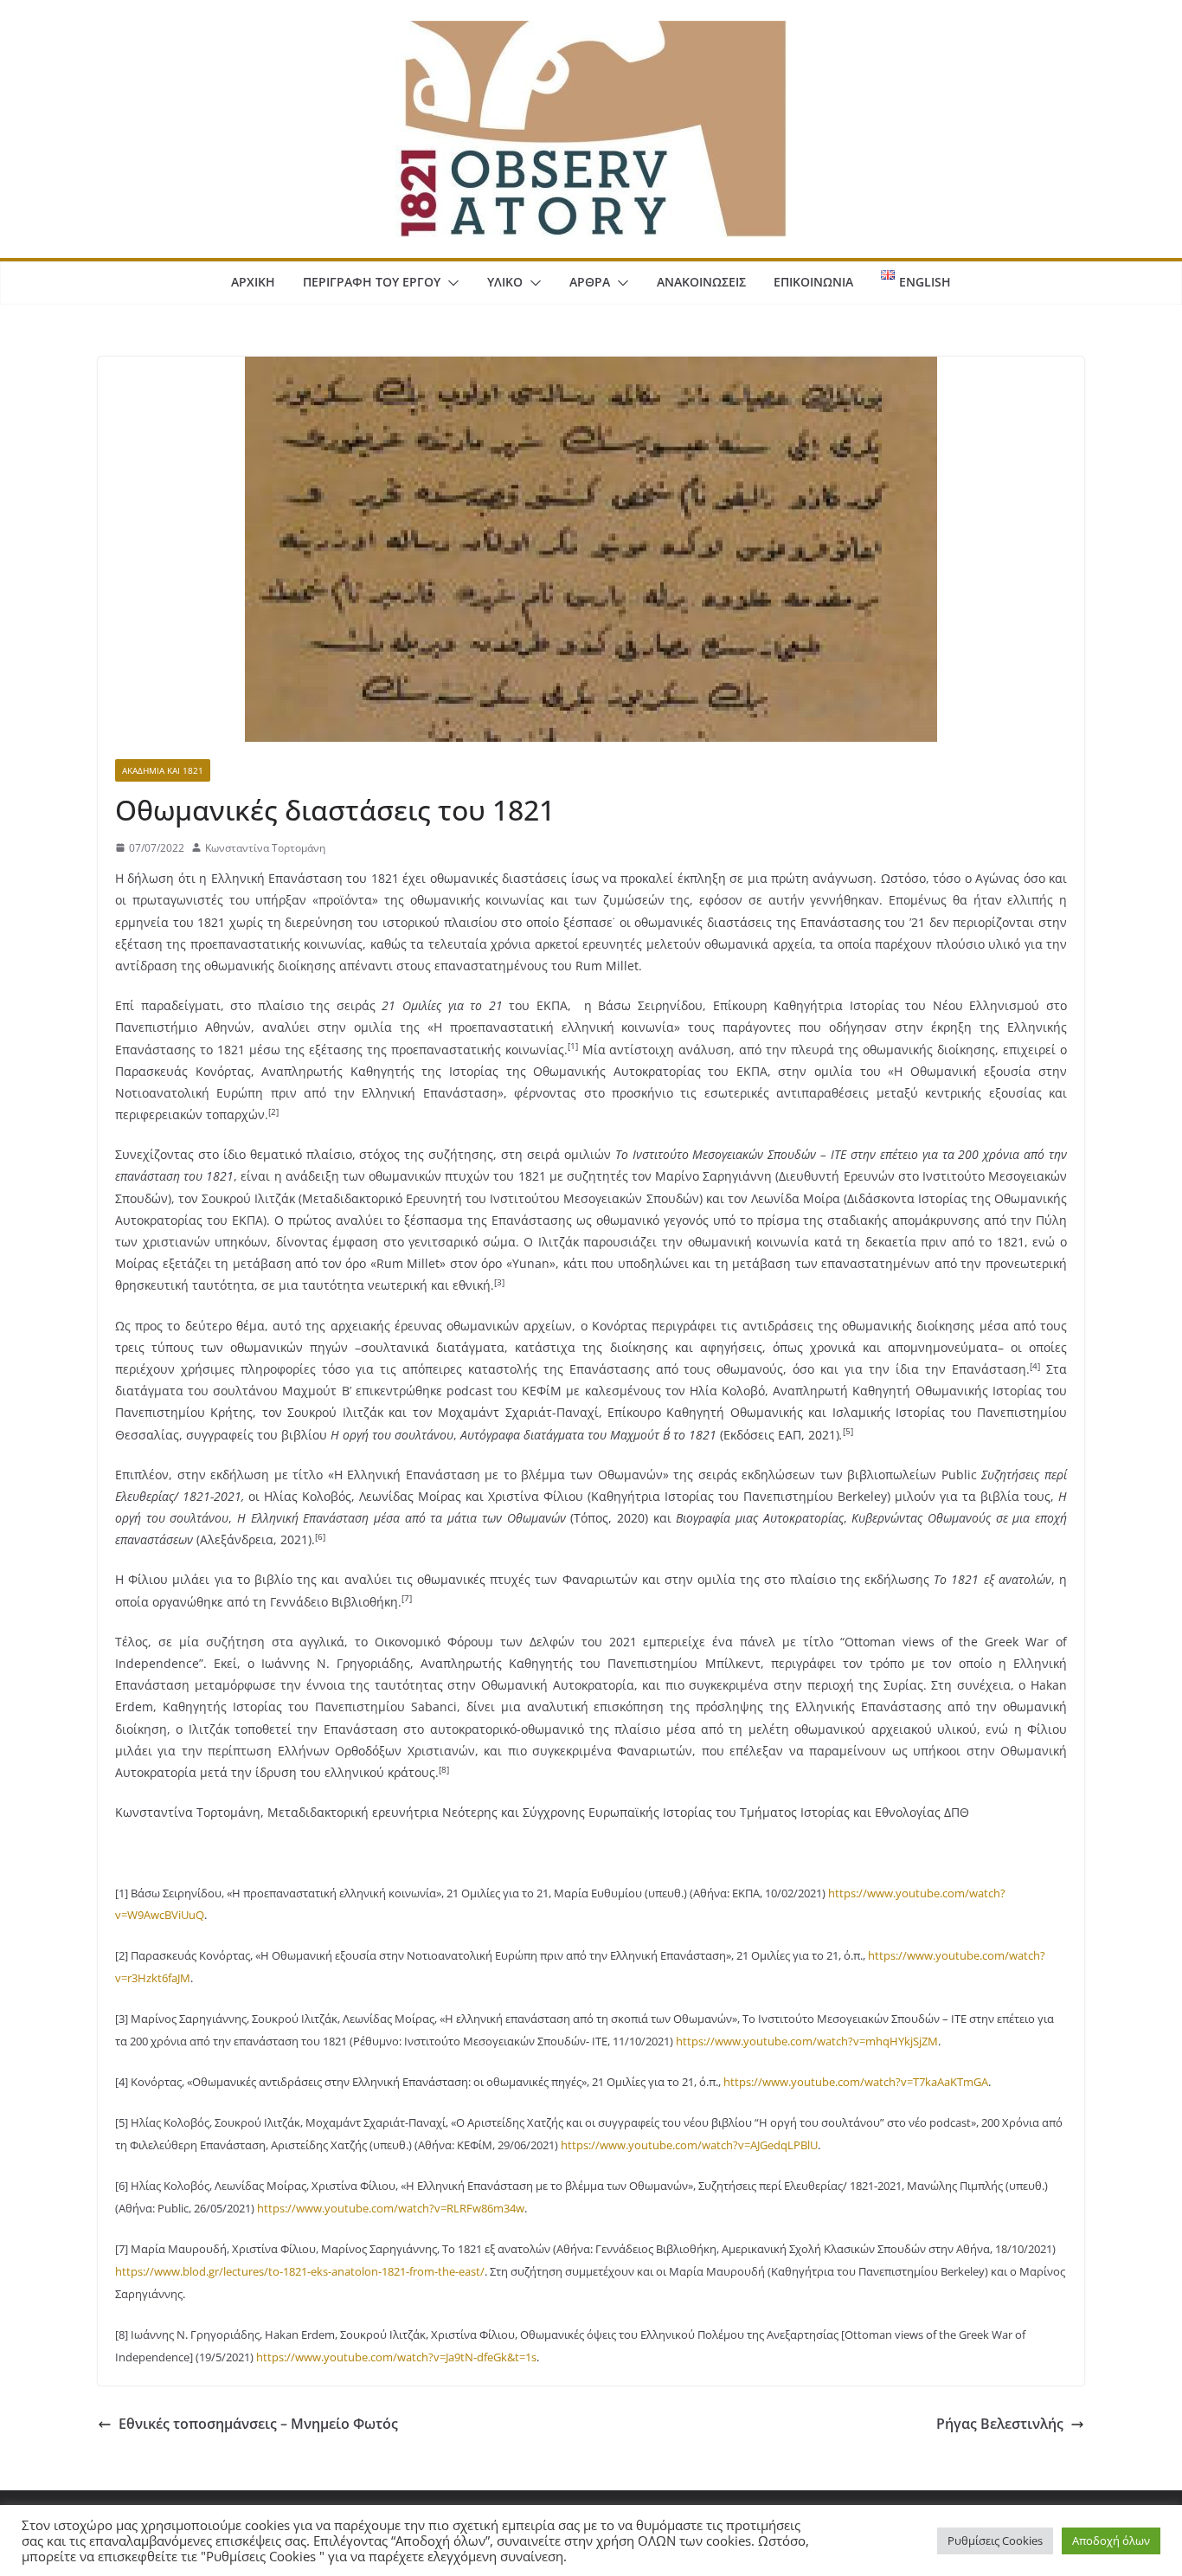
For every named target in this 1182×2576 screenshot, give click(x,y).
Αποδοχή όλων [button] (1111, 2541)
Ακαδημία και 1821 (163, 770)
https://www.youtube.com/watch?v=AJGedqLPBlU (689, 2145)
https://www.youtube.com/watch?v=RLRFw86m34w (391, 2208)
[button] (450, 283)
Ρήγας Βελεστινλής (1000, 2424)
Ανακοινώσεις (701, 282)
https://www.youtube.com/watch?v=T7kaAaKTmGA (856, 2082)
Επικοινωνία (813, 282)
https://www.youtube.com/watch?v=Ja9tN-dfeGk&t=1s (396, 2357)
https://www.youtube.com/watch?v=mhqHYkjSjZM (807, 2041)
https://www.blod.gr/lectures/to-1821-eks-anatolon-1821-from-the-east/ (300, 2271)
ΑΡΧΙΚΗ (253, 282)
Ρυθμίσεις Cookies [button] (995, 2541)
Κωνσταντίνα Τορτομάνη (265, 848)
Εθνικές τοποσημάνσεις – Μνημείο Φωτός (258, 2424)
